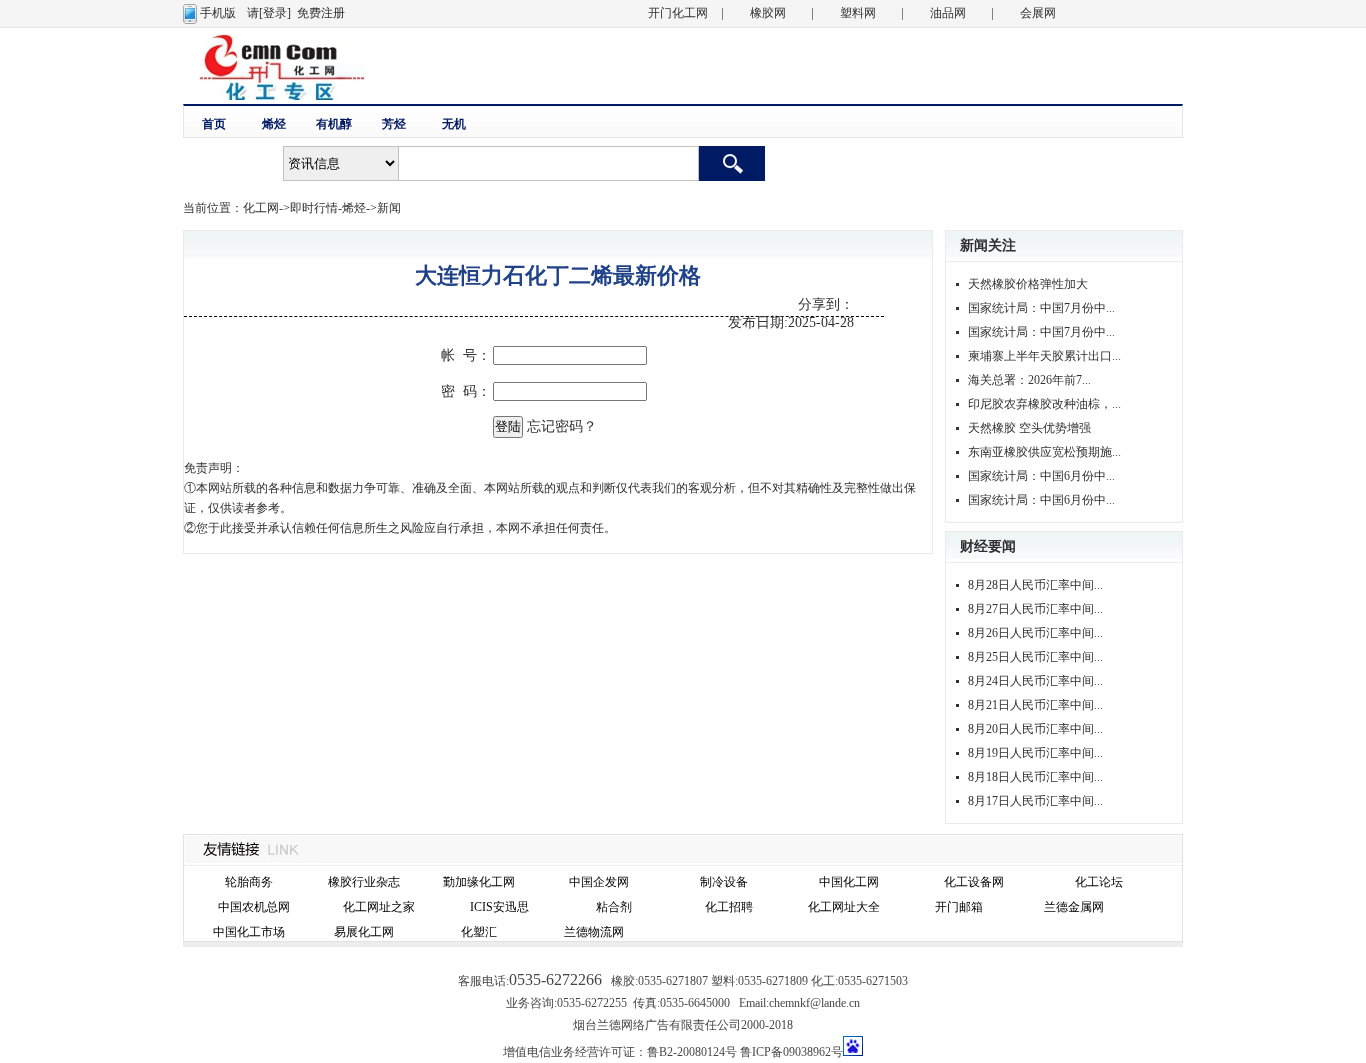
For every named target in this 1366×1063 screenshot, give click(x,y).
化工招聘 (729, 907)
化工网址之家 (379, 907)
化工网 (261, 208)
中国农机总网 (254, 907)
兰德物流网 (594, 932)
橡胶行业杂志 (364, 882)
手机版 (218, 13)
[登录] (275, 13)
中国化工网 (849, 882)
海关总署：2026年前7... (1029, 380)
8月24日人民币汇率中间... (1035, 681)
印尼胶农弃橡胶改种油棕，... (1044, 404)
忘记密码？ (562, 426)
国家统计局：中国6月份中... (1041, 476)
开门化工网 (678, 13)
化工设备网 (974, 882)
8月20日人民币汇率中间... (1035, 729)
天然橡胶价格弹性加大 (1028, 284)
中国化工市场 (249, 932)
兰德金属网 (1074, 907)
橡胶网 (768, 13)
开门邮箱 (959, 907)
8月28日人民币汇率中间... (1035, 585)
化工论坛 (1099, 882)
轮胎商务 (249, 882)
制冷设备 (724, 882)
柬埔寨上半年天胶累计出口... (1044, 356)
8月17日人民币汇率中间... (1035, 801)
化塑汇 (479, 932)
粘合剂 (614, 907)
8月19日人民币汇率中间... (1035, 753)
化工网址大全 (844, 907)
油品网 (948, 13)
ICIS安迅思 (499, 907)
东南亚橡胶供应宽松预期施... (1044, 452)
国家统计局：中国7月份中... (1041, 308)
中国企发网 (599, 882)
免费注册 (321, 13)
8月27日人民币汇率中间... (1035, 609)
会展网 (1038, 13)
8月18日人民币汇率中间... (1035, 777)
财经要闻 (988, 546)
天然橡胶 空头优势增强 (1029, 428)
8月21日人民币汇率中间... (1035, 705)
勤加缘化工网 (479, 882)
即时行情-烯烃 (328, 208)
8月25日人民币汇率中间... (1035, 657)
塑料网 (858, 13)
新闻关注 (988, 245)
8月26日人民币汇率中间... (1035, 633)
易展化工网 (364, 932)
